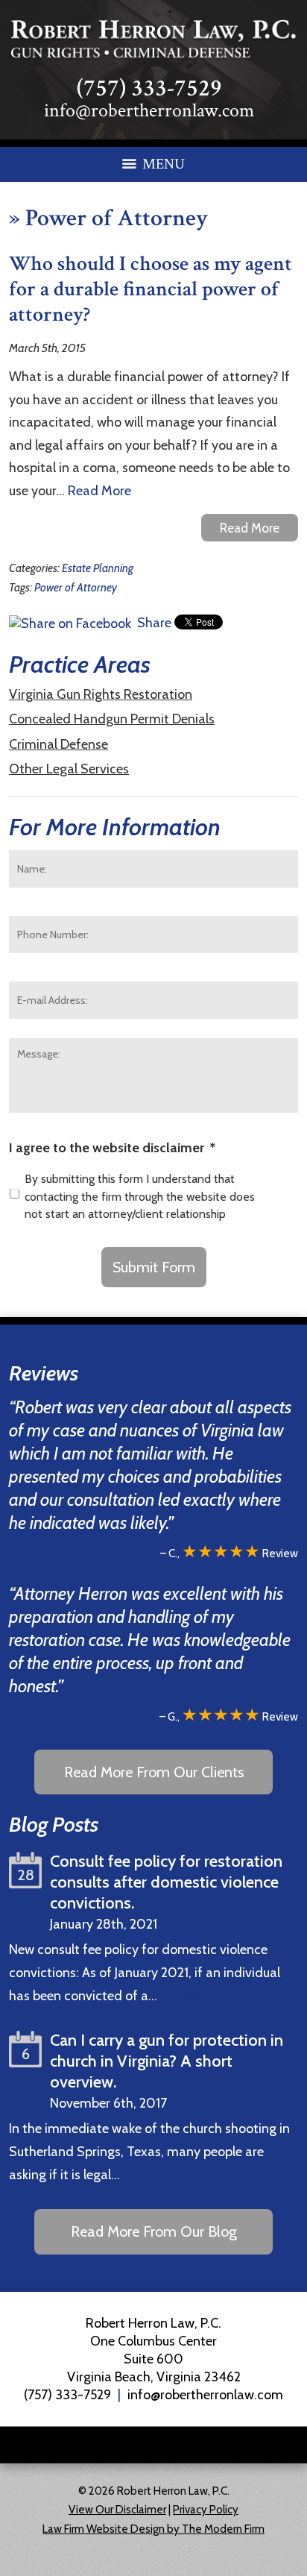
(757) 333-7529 (149, 88)
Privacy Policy (206, 2510)
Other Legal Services (69, 769)
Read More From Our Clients (154, 1772)
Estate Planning (98, 568)
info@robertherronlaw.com (149, 110)
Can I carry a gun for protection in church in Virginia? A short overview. (167, 2061)
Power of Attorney (76, 587)
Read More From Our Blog (154, 2231)
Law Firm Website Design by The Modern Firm (153, 2529)
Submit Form (154, 1267)
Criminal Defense (58, 744)
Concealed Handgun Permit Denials (112, 719)
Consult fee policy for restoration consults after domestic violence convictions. (166, 1882)
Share (153, 623)
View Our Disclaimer (117, 2510)
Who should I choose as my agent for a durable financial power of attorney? (151, 289)
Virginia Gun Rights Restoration (101, 694)
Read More (99, 491)
